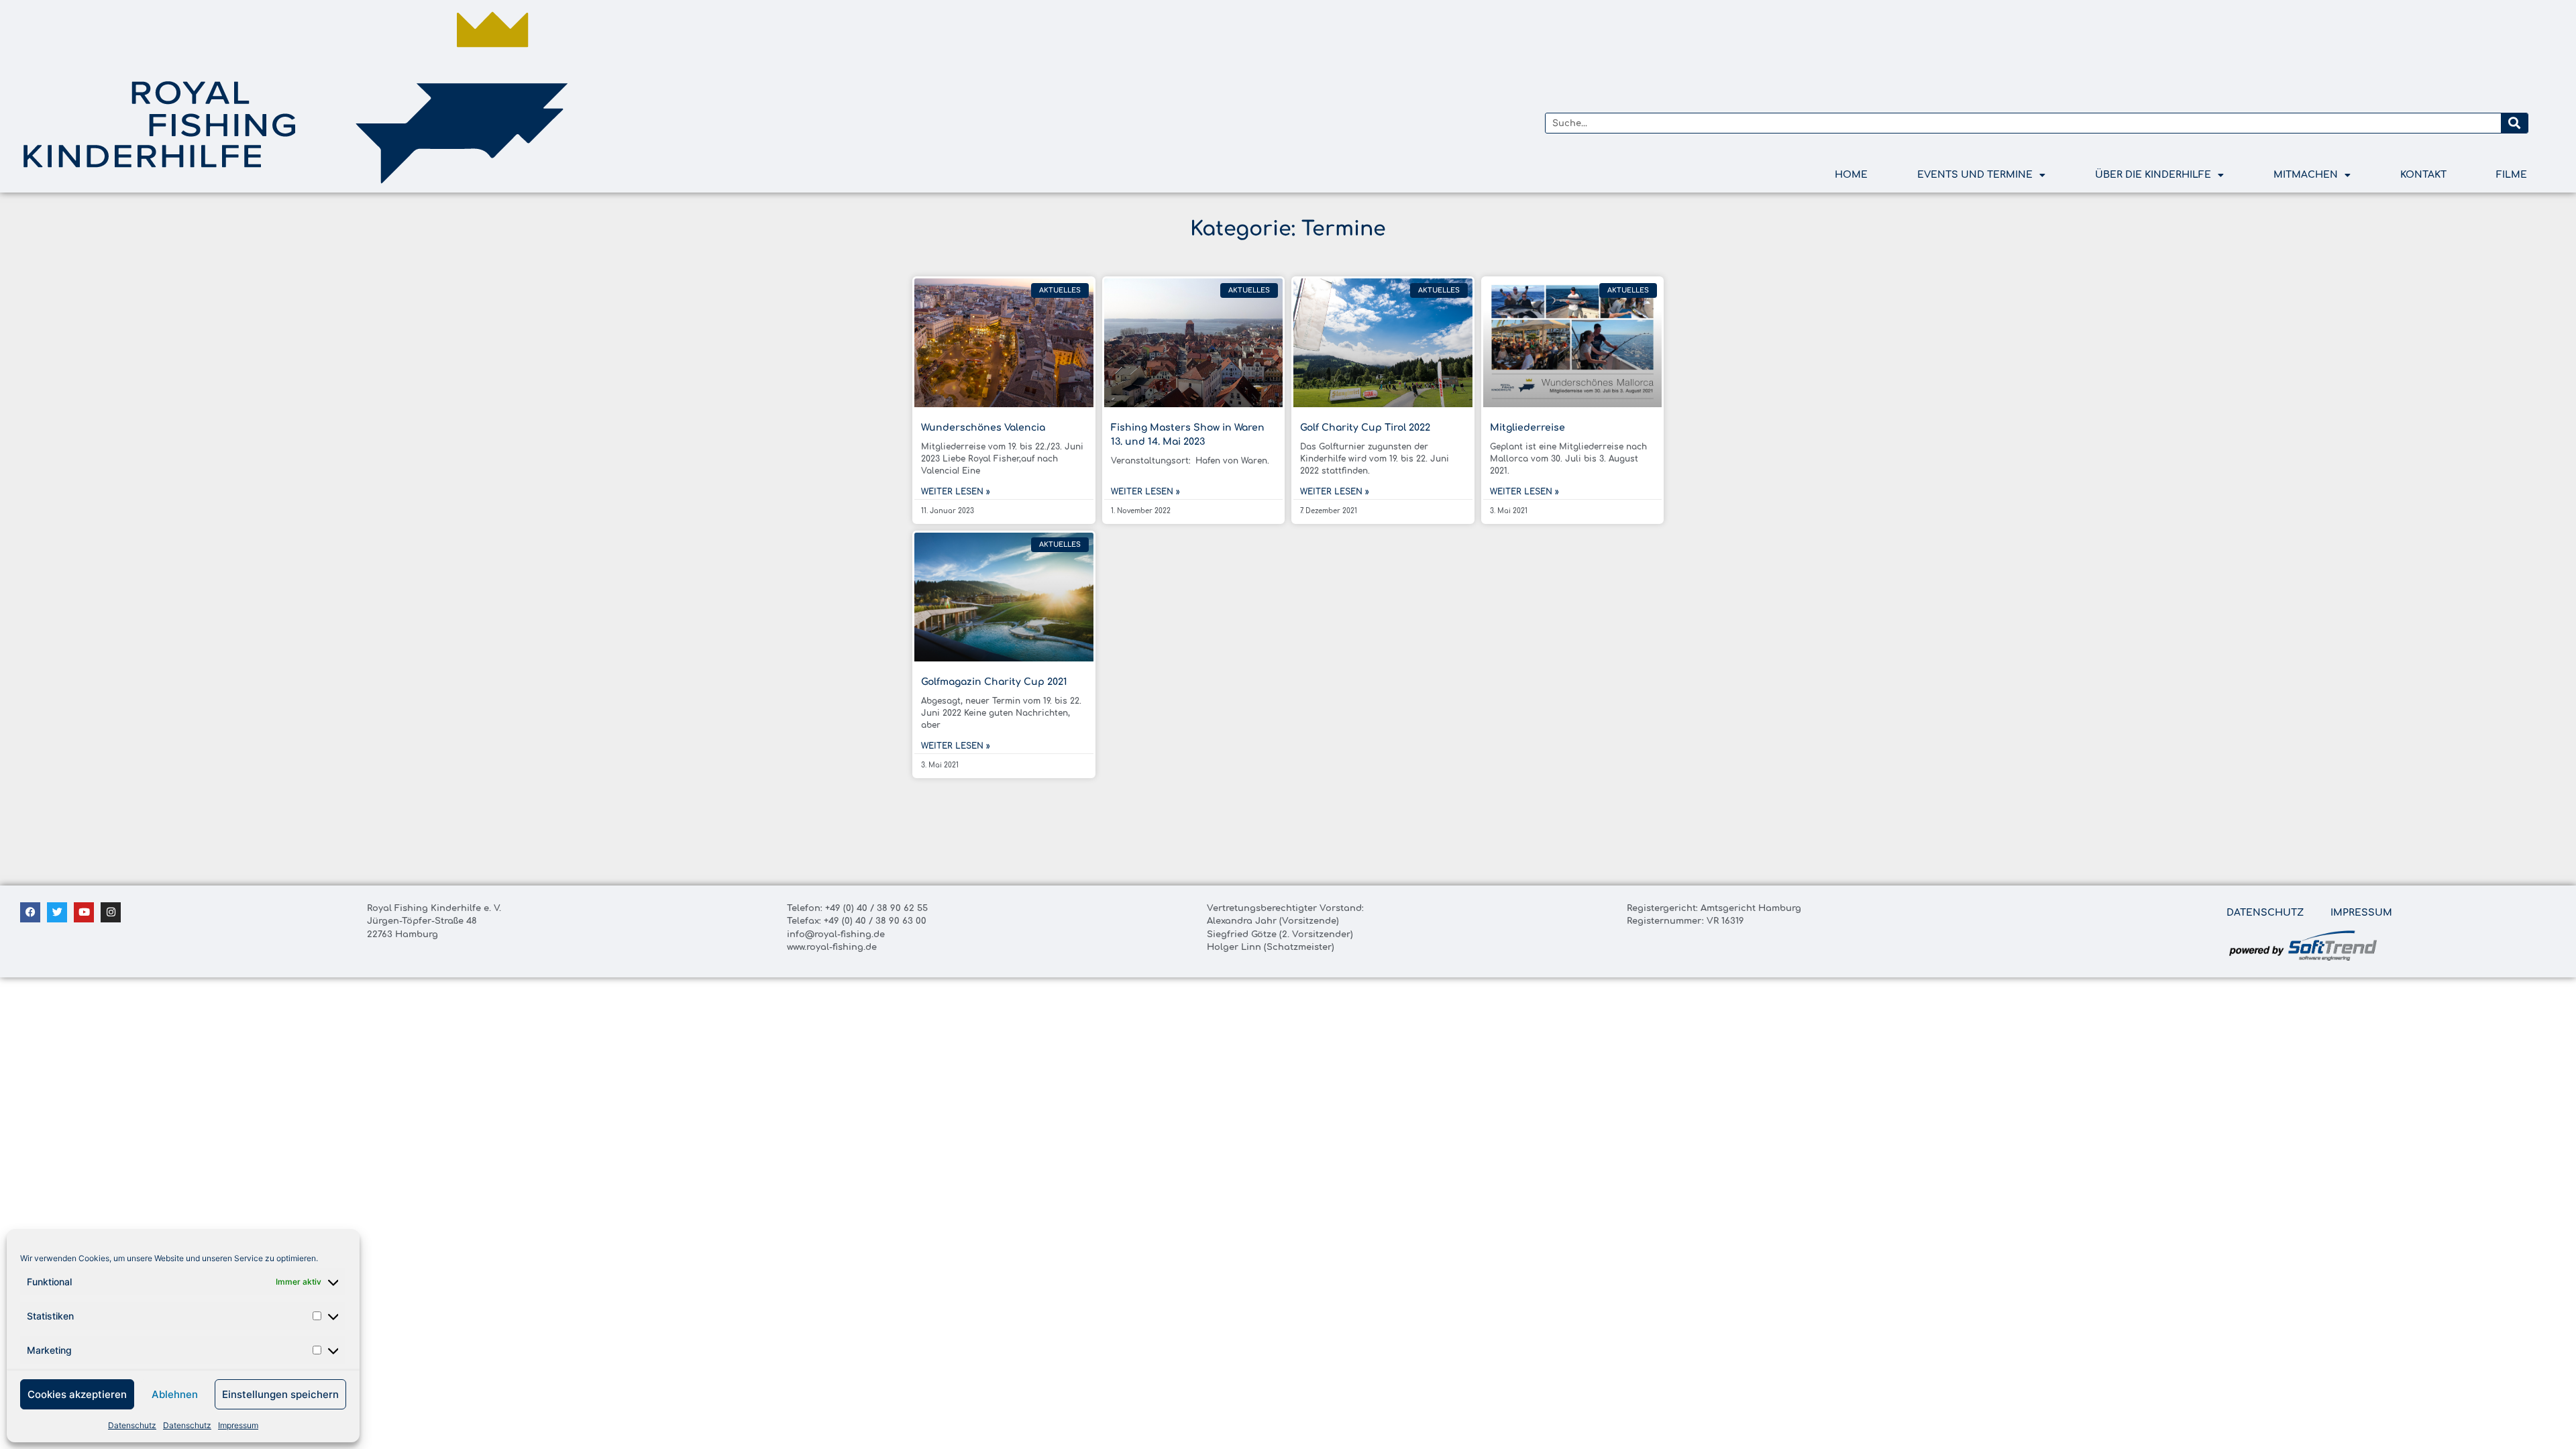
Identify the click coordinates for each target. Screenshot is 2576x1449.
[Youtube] (84, 912)
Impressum (238, 1425)
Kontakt (2423, 175)
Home (1851, 175)
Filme (2512, 175)
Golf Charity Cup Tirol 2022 (1365, 428)
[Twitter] (57, 912)
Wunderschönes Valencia (983, 428)
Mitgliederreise (1527, 428)
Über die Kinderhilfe (2153, 175)
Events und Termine (1975, 175)
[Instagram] (111, 912)
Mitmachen (2306, 175)
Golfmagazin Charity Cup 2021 (994, 682)
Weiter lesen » (956, 492)
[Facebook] (30, 912)
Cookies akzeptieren (77, 1394)
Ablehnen (175, 1394)
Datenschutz (132, 1425)
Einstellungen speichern (280, 1394)
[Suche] (2514, 123)
